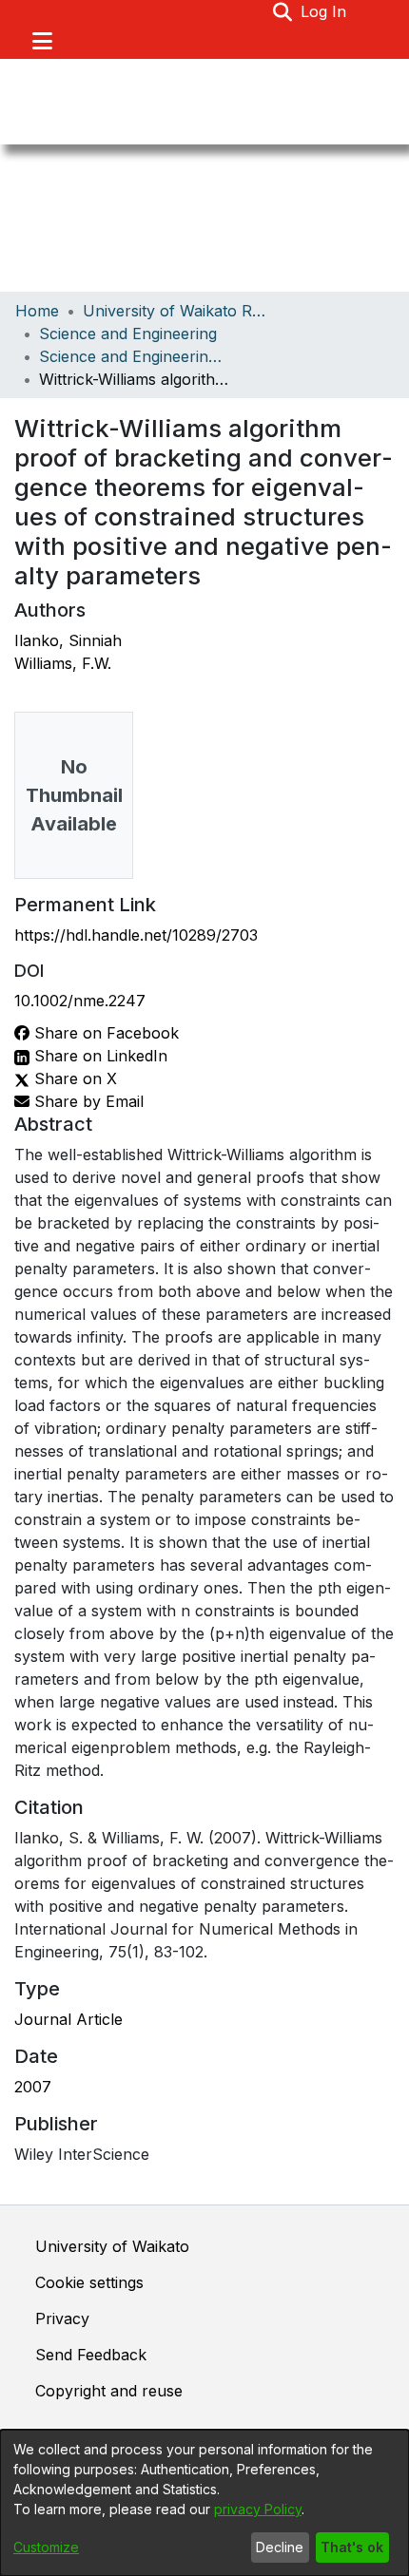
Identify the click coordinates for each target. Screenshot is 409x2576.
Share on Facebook (104, 1033)
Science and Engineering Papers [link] (134, 356)
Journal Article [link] (68, 2019)
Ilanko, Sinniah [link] (68, 640)
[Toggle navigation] (42, 41)
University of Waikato (112, 2246)
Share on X (73, 1078)
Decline (280, 2547)
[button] (283, 11)
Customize (46, 2547)
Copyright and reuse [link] (109, 2391)
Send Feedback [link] (91, 2355)
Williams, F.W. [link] (63, 663)
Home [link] (37, 311)
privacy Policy (258, 2509)
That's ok (352, 2547)
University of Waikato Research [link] (178, 311)
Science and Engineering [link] (128, 334)
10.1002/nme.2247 (80, 1001)
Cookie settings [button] (89, 2282)
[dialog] (204, 2503)
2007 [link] (33, 2087)
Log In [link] (324, 11)
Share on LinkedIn (98, 1056)
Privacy (62, 2318)
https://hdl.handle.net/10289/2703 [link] (136, 935)
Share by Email (87, 1101)
